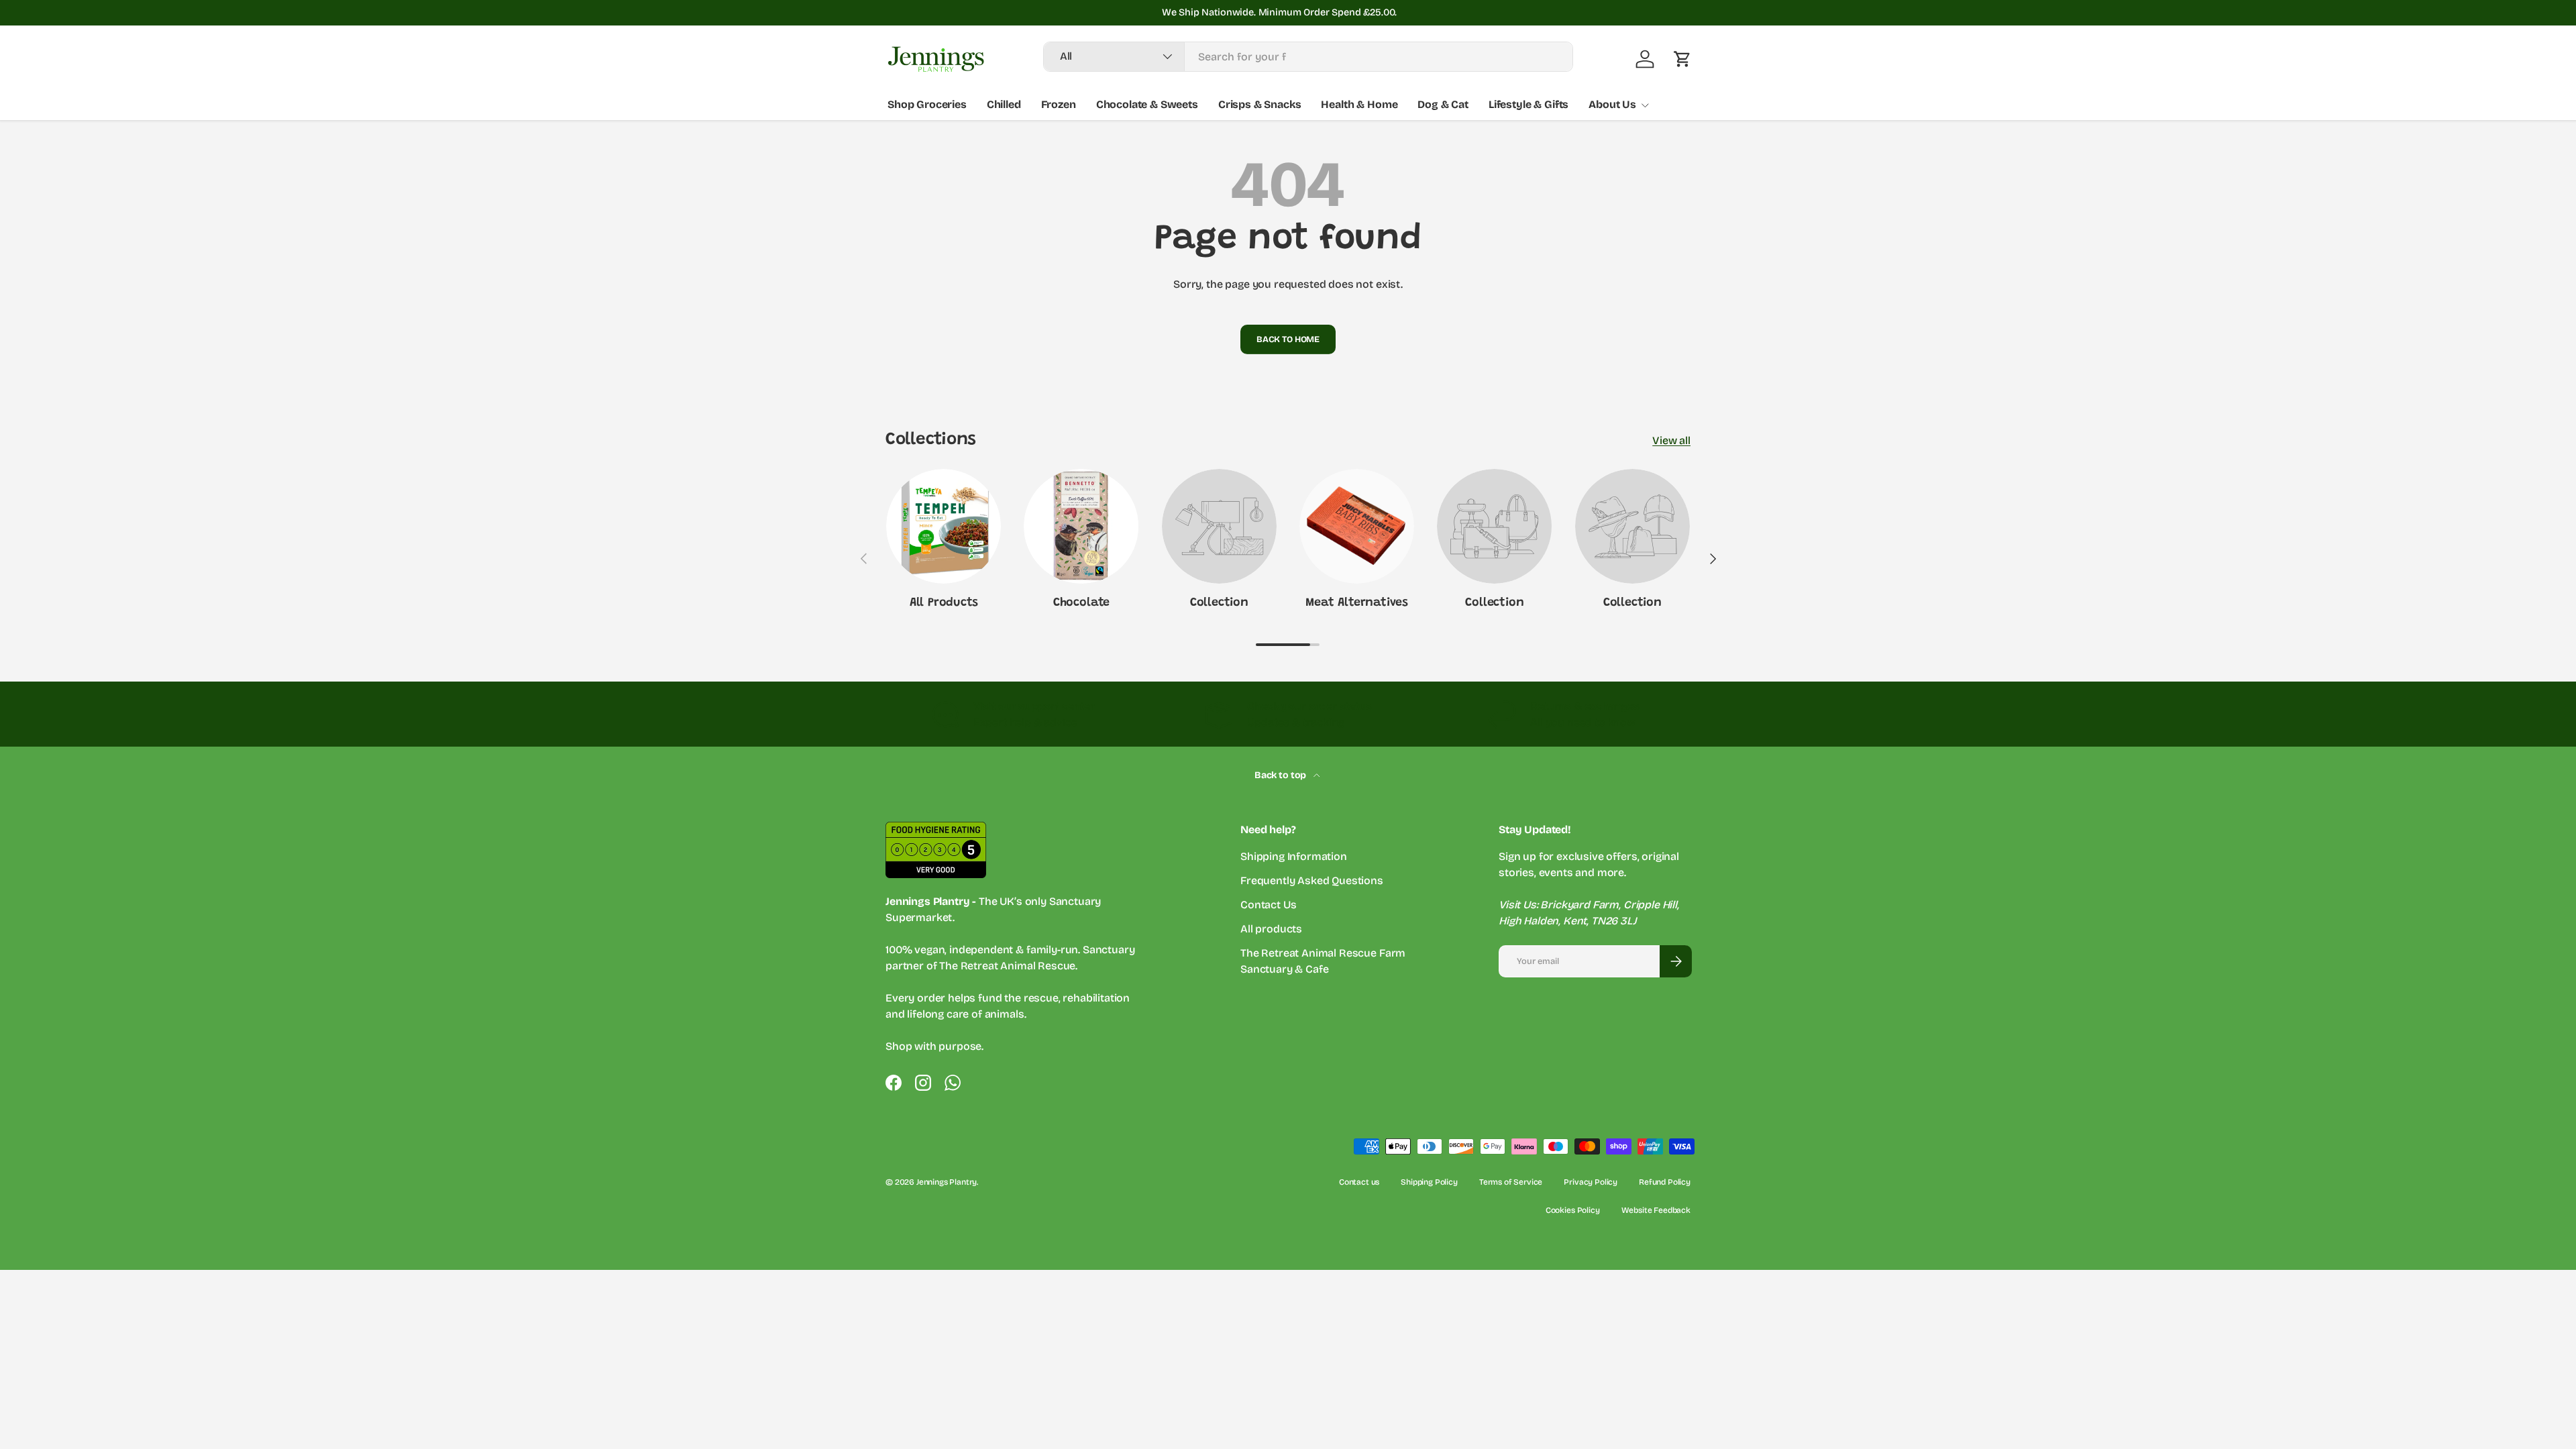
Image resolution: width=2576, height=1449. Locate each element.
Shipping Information (1294, 856)
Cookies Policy (1573, 1210)
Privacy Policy (1591, 1182)
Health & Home (1359, 104)
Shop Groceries (927, 104)
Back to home (1288, 339)
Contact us (1359, 1182)
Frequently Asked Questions (1312, 880)
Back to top (1281, 775)
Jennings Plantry (947, 1182)
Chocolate (1081, 603)
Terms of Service (1511, 1182)
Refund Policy (1665, 1182)
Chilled (1004, 104)
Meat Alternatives (1357, 603)
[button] (1682, 59)
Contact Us (1268, 905)
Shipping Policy (1429, 1182)
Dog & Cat (1443, 104)
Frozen (1059, 104)
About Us (1612, 104)
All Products (944, 603)
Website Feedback (1656, 1210)
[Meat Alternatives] (1357, 526)
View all (1671, 440)
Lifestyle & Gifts (1528, 104)
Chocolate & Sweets (1147, 104)
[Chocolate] (1081, 526)
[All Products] (944, 526)
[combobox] (1308, 57)
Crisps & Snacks (1260, 104)
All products (1271, 929)
